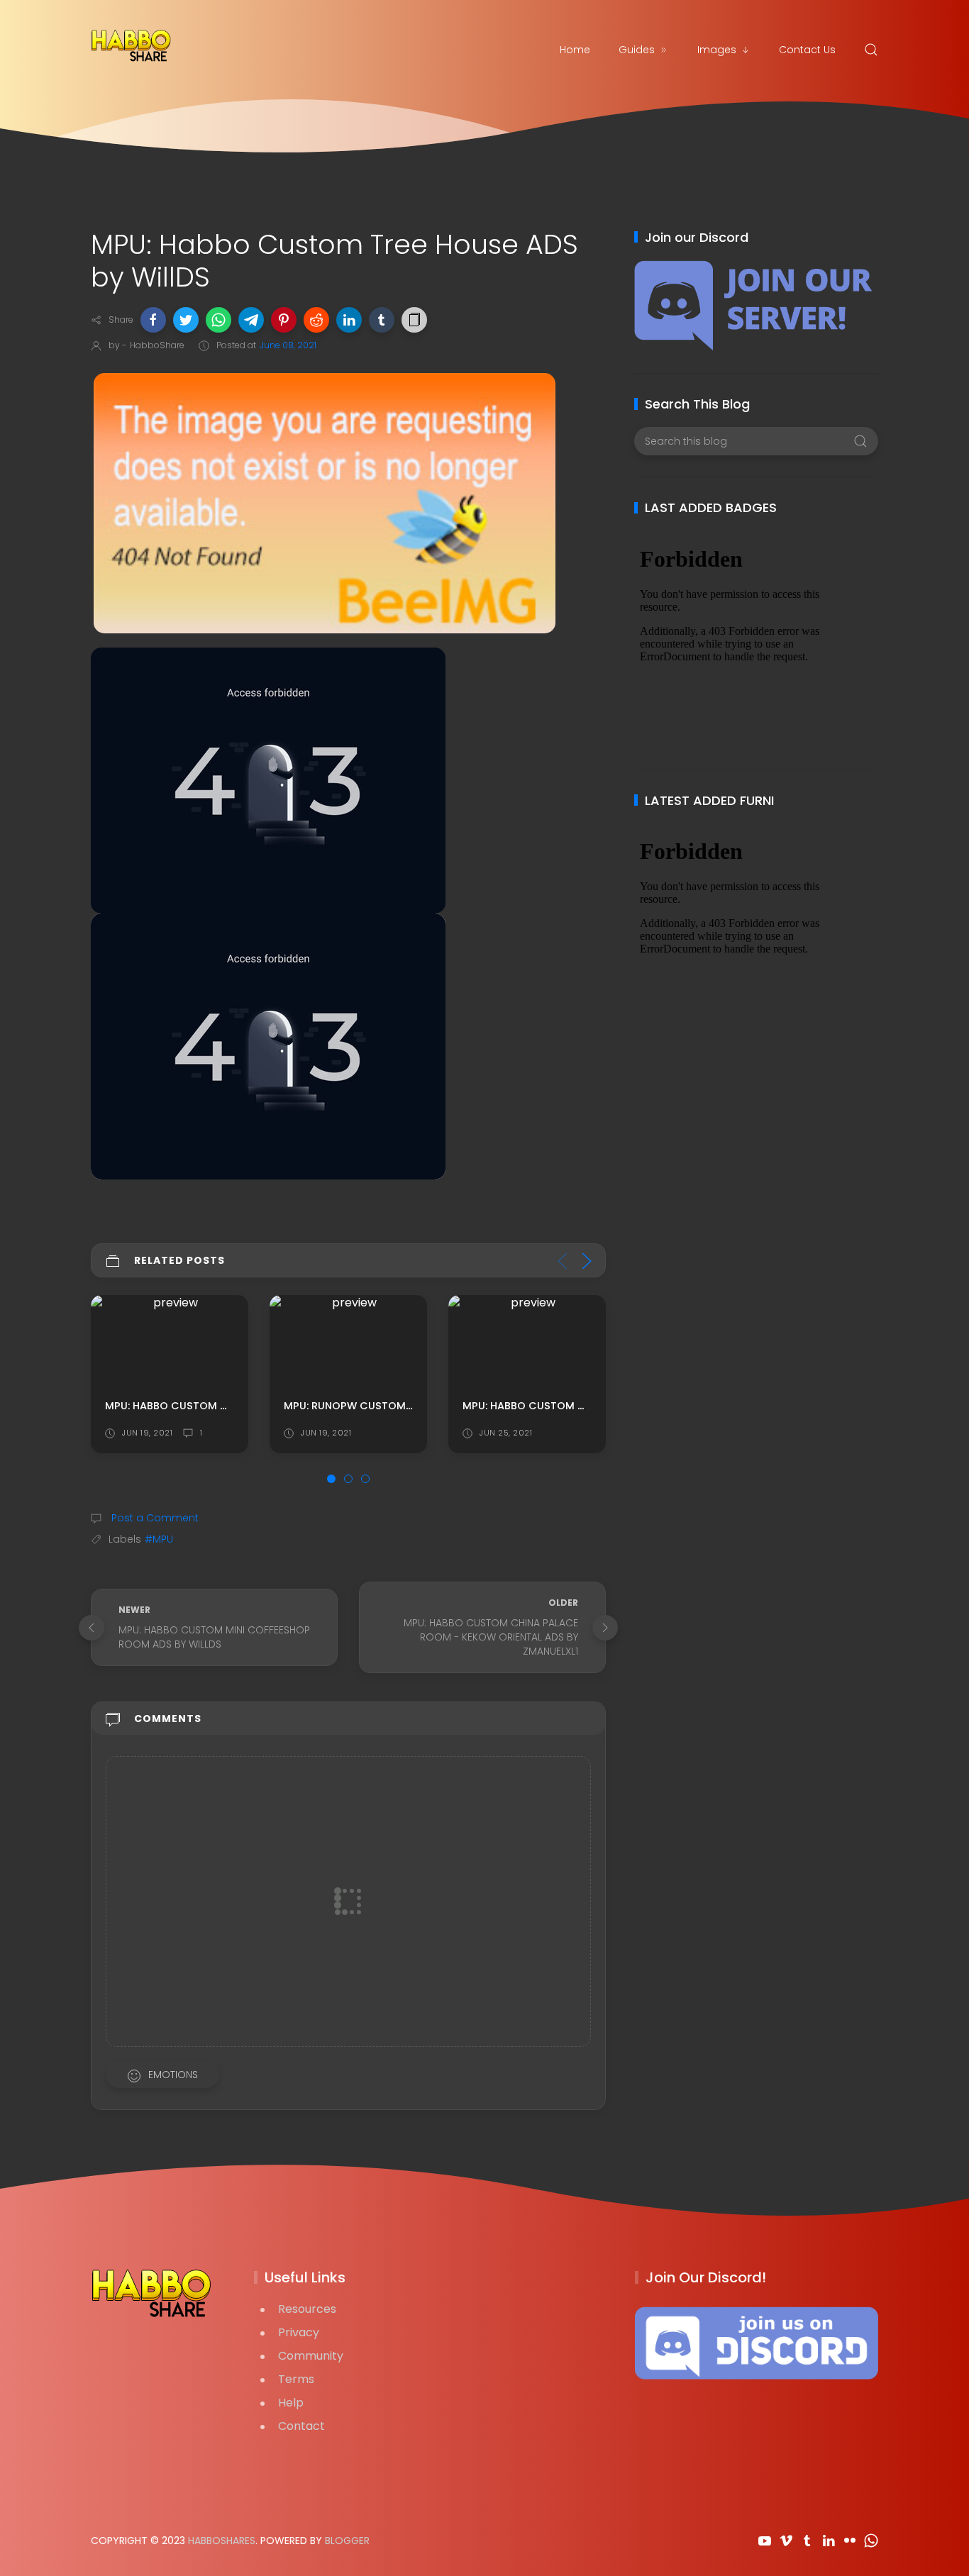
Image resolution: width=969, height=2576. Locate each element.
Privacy (299, 2332)
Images (717, 50)
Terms (296, 2379)
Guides (637, 50)
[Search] (871, 50)
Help (291, 2403)
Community (311, 2356)
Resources (307, 2309)
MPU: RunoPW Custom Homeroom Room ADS (407, 1405)
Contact (301, 2426)
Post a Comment (154, 1518)
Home (575, 50)
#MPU (159, 1539)
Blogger (347, 2541)
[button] (153, 320)
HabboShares (222, 2541)
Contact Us (807, 50)
